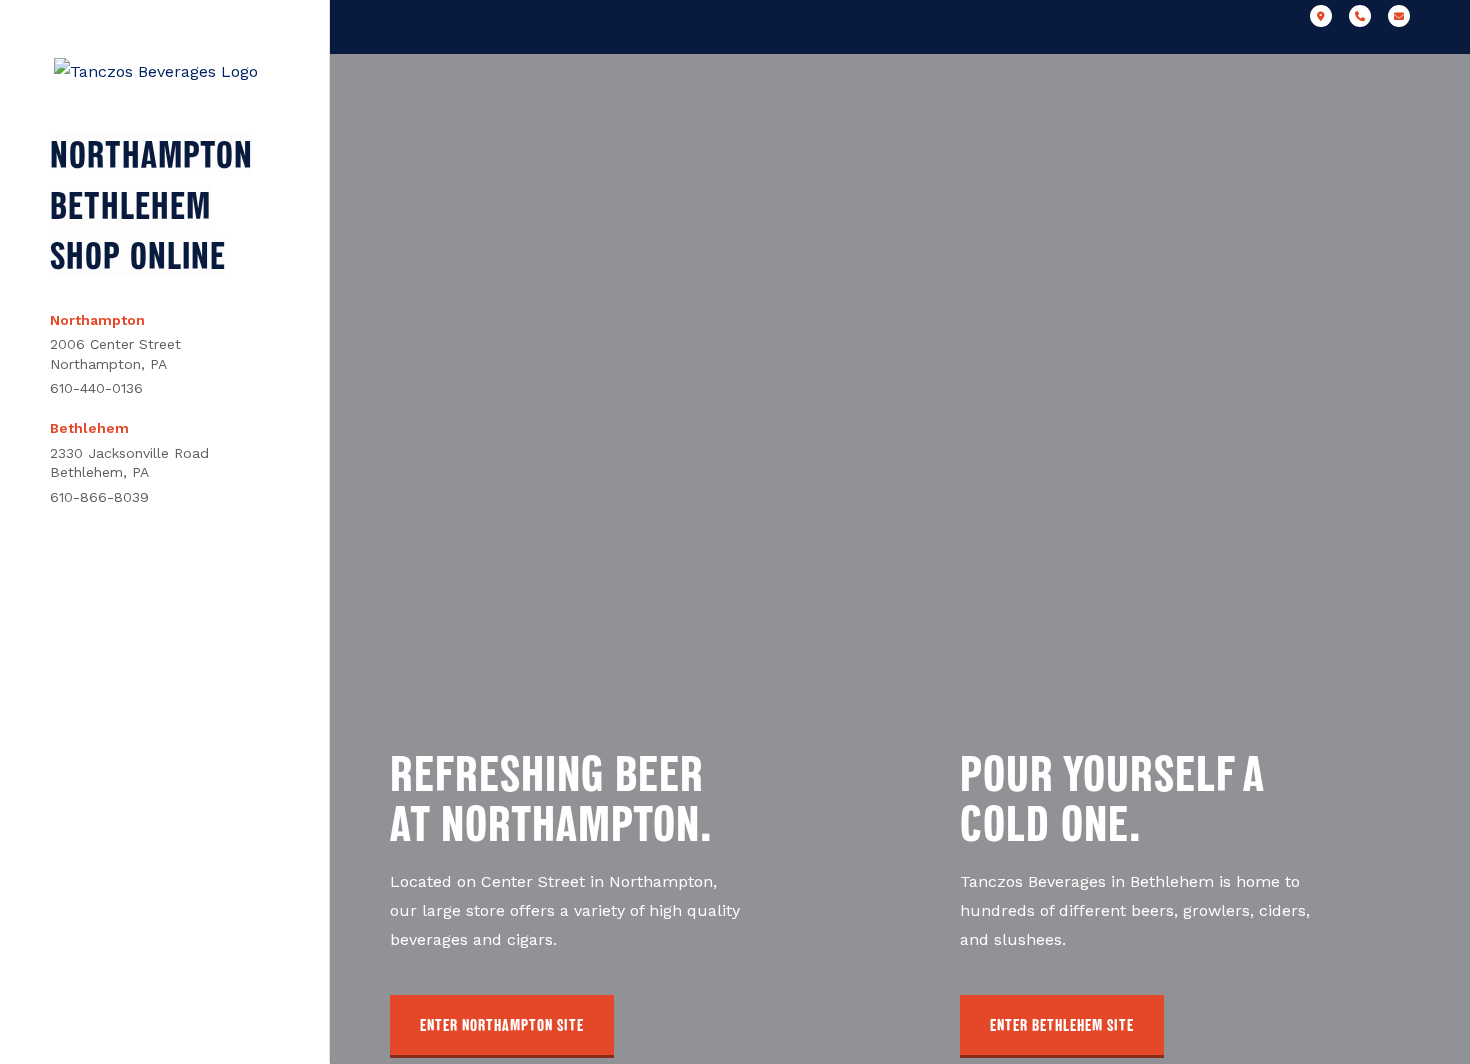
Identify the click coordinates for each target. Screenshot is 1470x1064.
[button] (502, 1026)
